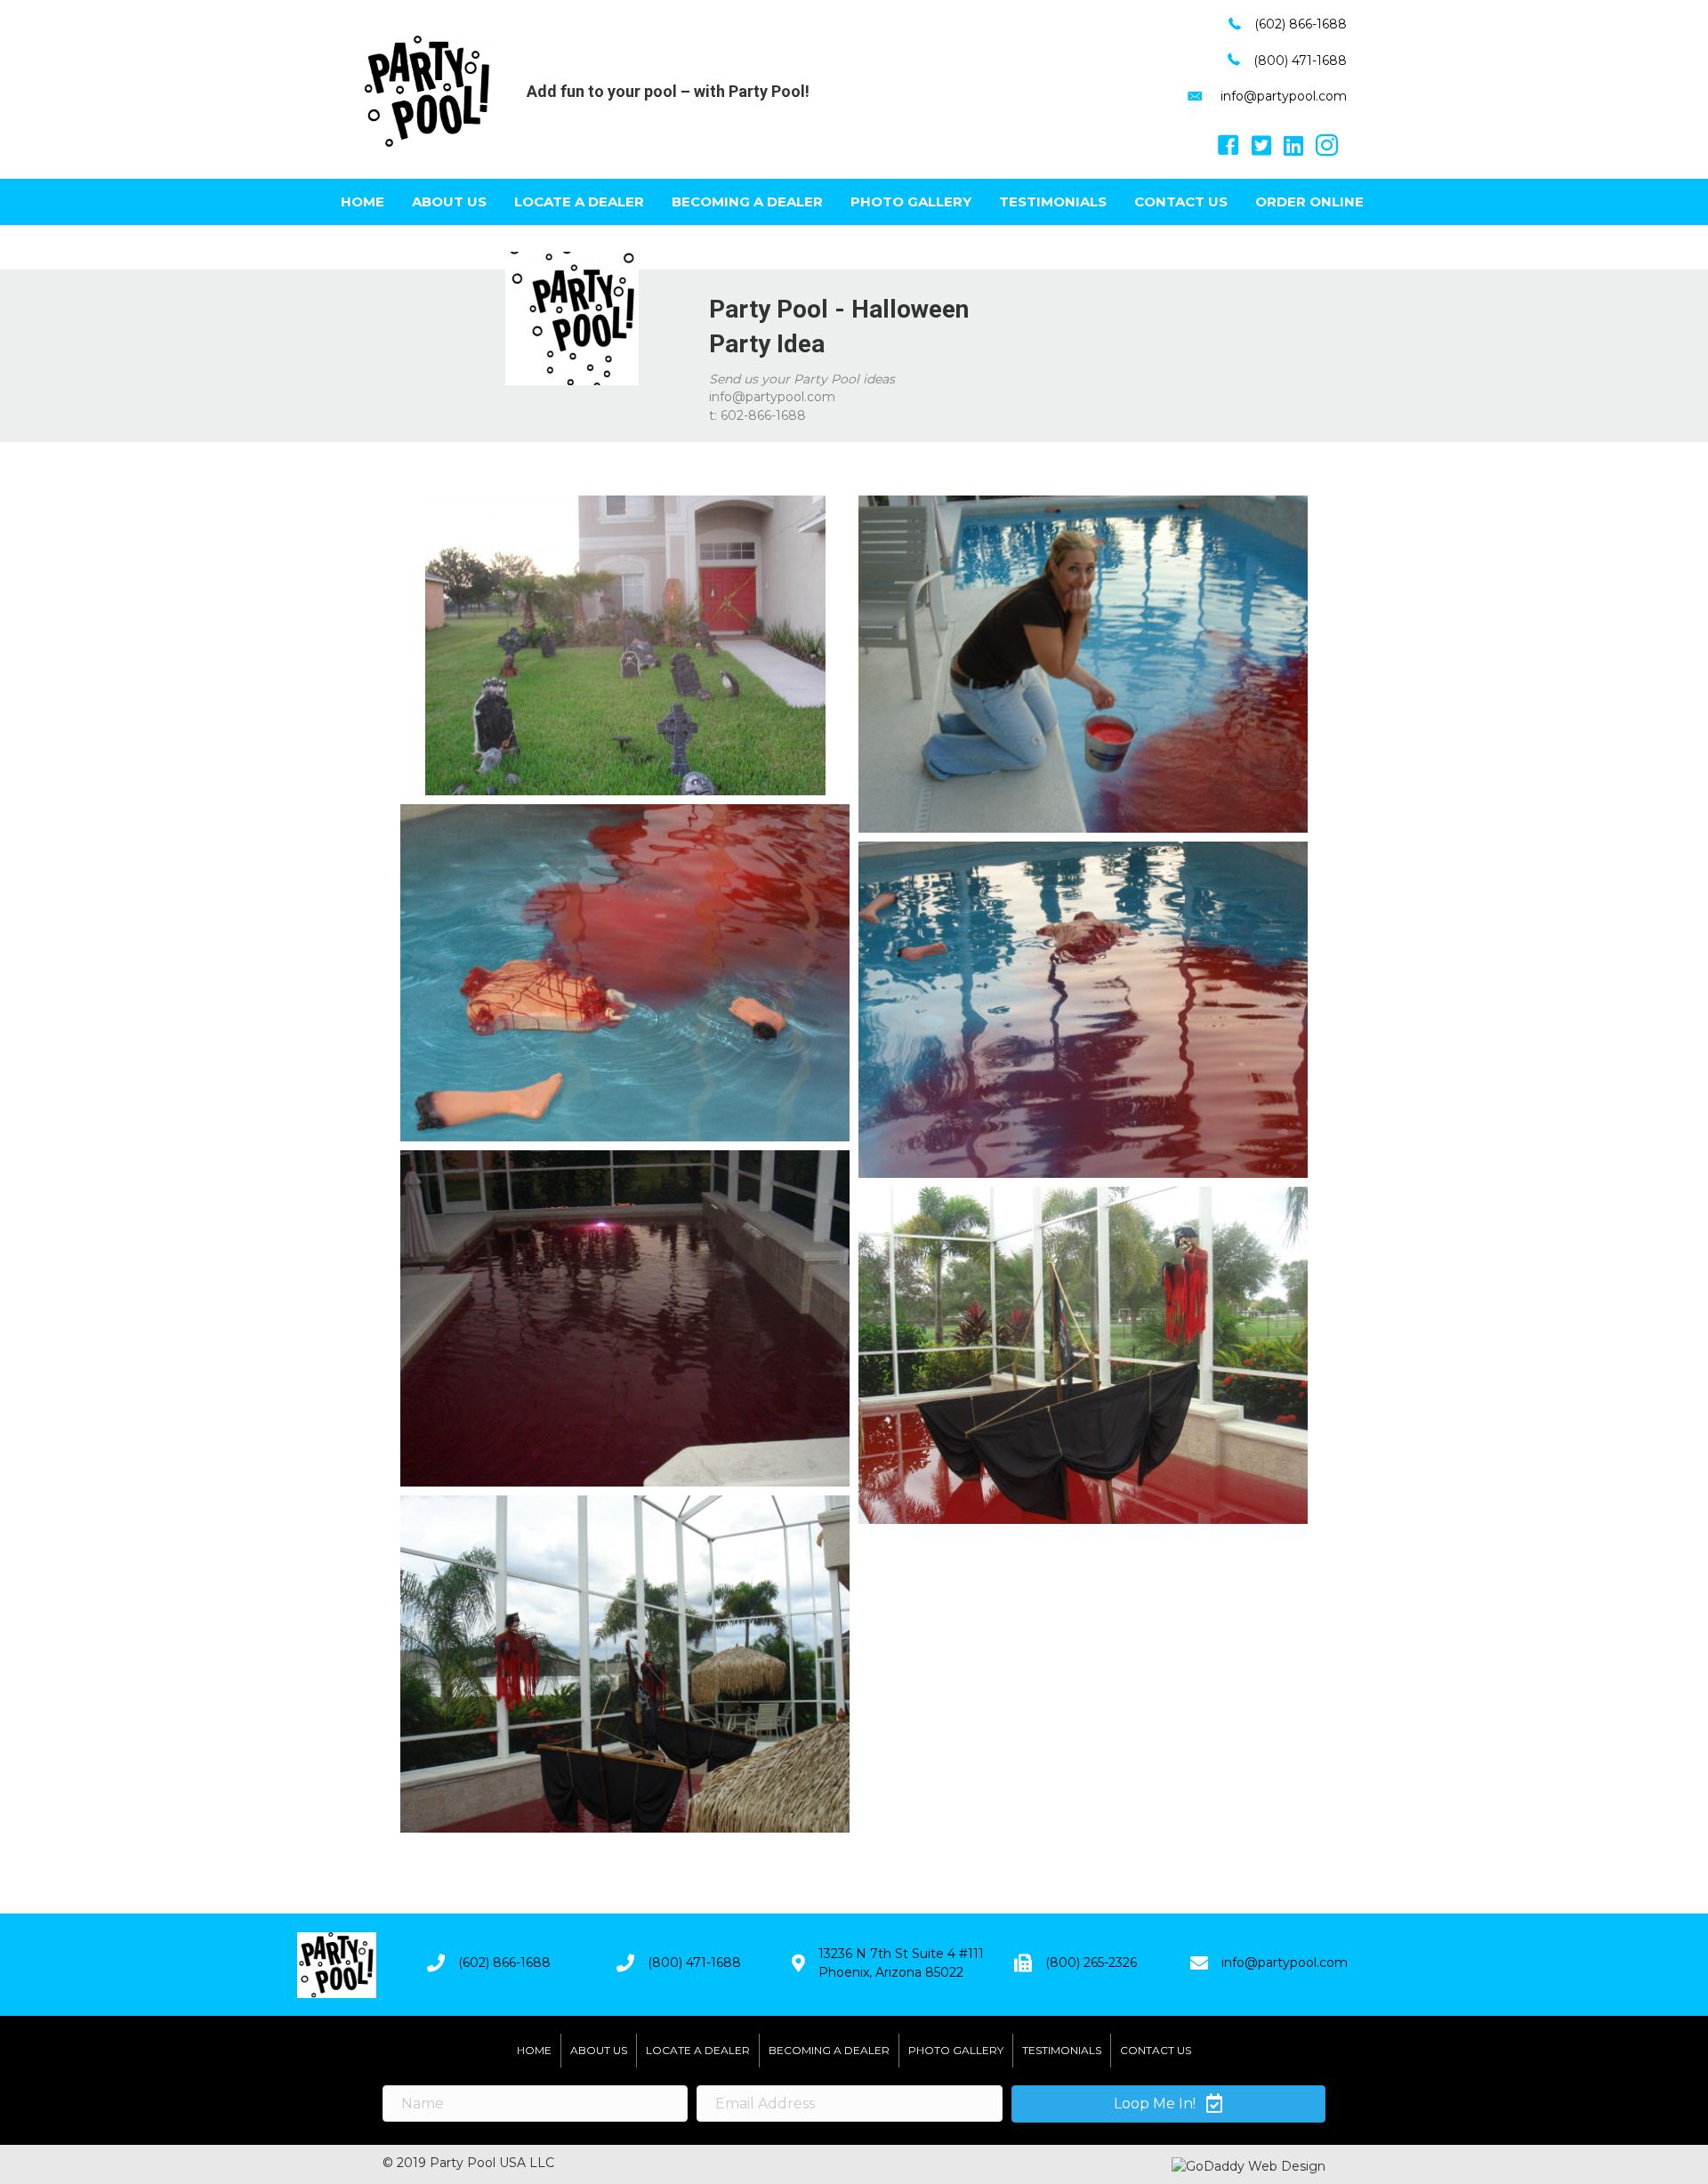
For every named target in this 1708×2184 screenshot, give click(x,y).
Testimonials (1053, 201)
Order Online (1309, 201)
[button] (1168, 2104)
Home (363, 201)
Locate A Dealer (579, 201)
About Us (449, 201)
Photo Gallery (911, 201)
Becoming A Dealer (747, 201)
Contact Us (1181, 201)
